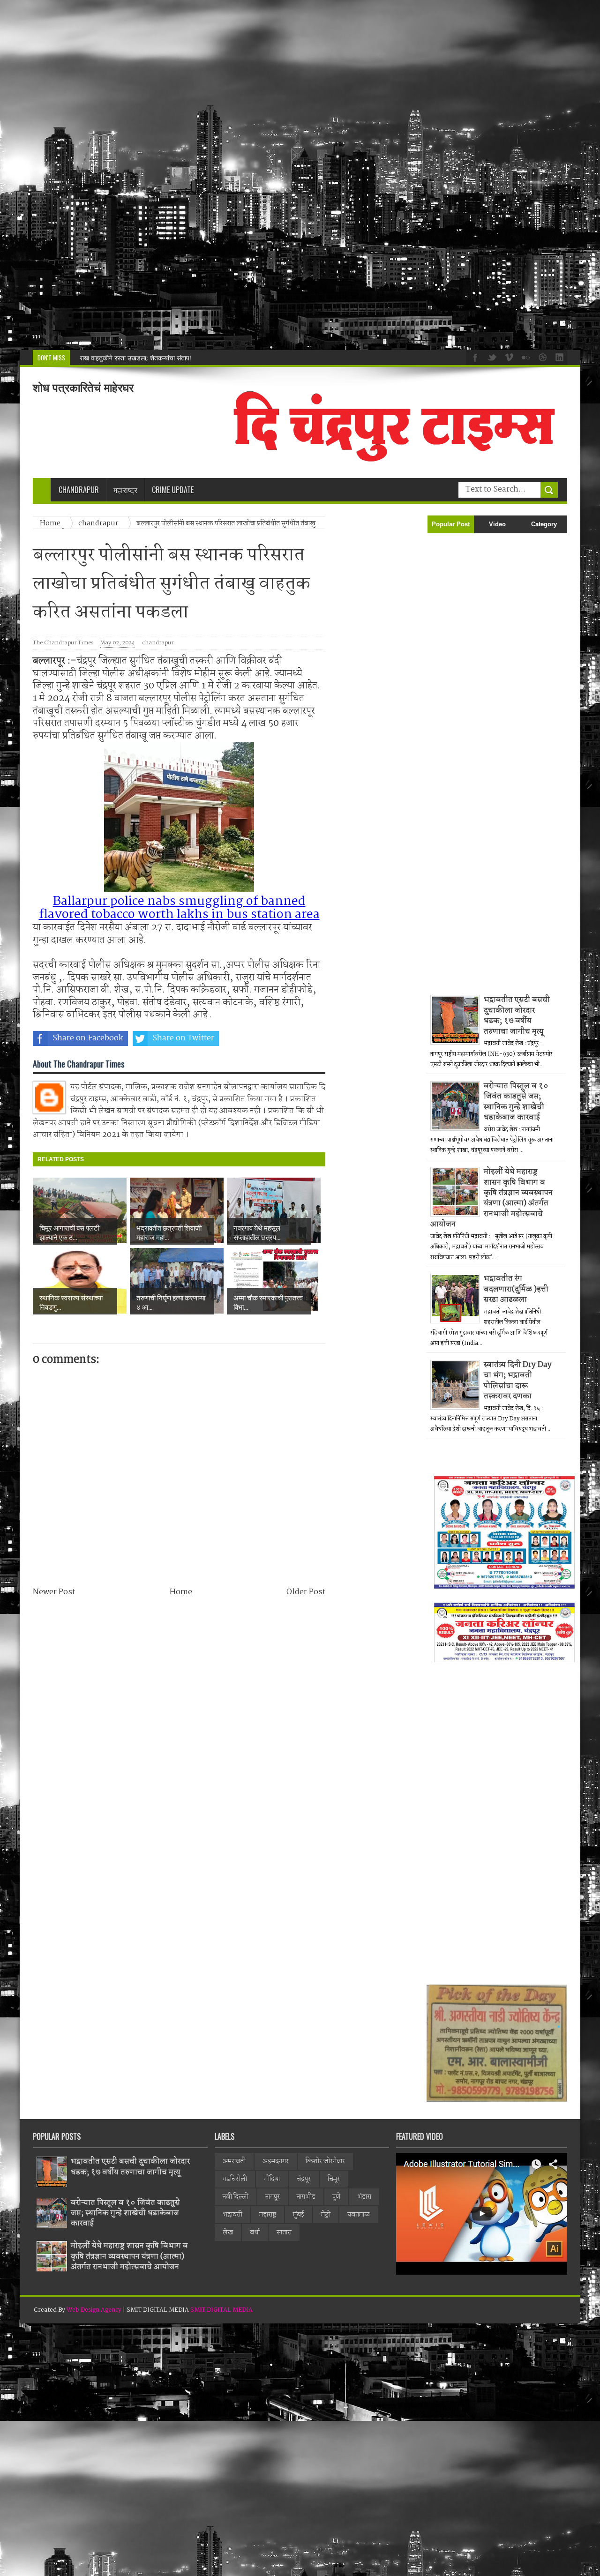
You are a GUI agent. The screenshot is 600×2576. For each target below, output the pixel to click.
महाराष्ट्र (268, 2215)
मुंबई (299, 2215)
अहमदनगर (276, 2161)
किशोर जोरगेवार (325, 2161)
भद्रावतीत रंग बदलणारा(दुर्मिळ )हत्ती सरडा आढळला (516, 1289)
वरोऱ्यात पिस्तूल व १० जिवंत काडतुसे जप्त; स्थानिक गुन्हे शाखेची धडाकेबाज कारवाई (516, 1102)
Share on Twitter (183, 1038)
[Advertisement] (281, 175)
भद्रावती (232, 2215)
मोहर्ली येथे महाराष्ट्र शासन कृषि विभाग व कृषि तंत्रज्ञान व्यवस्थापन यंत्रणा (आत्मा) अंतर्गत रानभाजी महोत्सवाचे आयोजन (491, 1198)
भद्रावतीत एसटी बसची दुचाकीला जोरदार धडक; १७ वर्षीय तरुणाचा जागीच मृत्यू (517, 1015)
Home (181, 1592)
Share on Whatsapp (280, 1038)
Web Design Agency (94, 2310)
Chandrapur (79, 490)
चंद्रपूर (304, 2179)
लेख (228, 2233)
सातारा (284, 2233)
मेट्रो (326, 2215)
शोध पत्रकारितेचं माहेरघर (83, 388)
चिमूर (334, 2179)
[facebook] (474, 357)
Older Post (306, 1592)
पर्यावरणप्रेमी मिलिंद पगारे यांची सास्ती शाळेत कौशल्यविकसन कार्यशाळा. (161, 358)
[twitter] (491, 357)
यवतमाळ (359, 2215)
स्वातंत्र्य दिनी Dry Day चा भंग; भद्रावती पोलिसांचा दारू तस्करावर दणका (518, 1381)
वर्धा (255, 2233)
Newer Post (54, 1592)
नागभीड (306, 2197)
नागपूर (273, 2197)
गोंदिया (272, 2179)
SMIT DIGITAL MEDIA (221, 2310)
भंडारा (364, 2197)
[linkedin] (558, 357)
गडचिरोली (235, 2179)
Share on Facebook (88, 1038)
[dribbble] (541, 357)
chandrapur (158, 643)
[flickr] (525, 357)
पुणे (336, 2197)
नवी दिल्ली (236, 2197)
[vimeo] (508, 357)
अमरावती (234, 2161)
